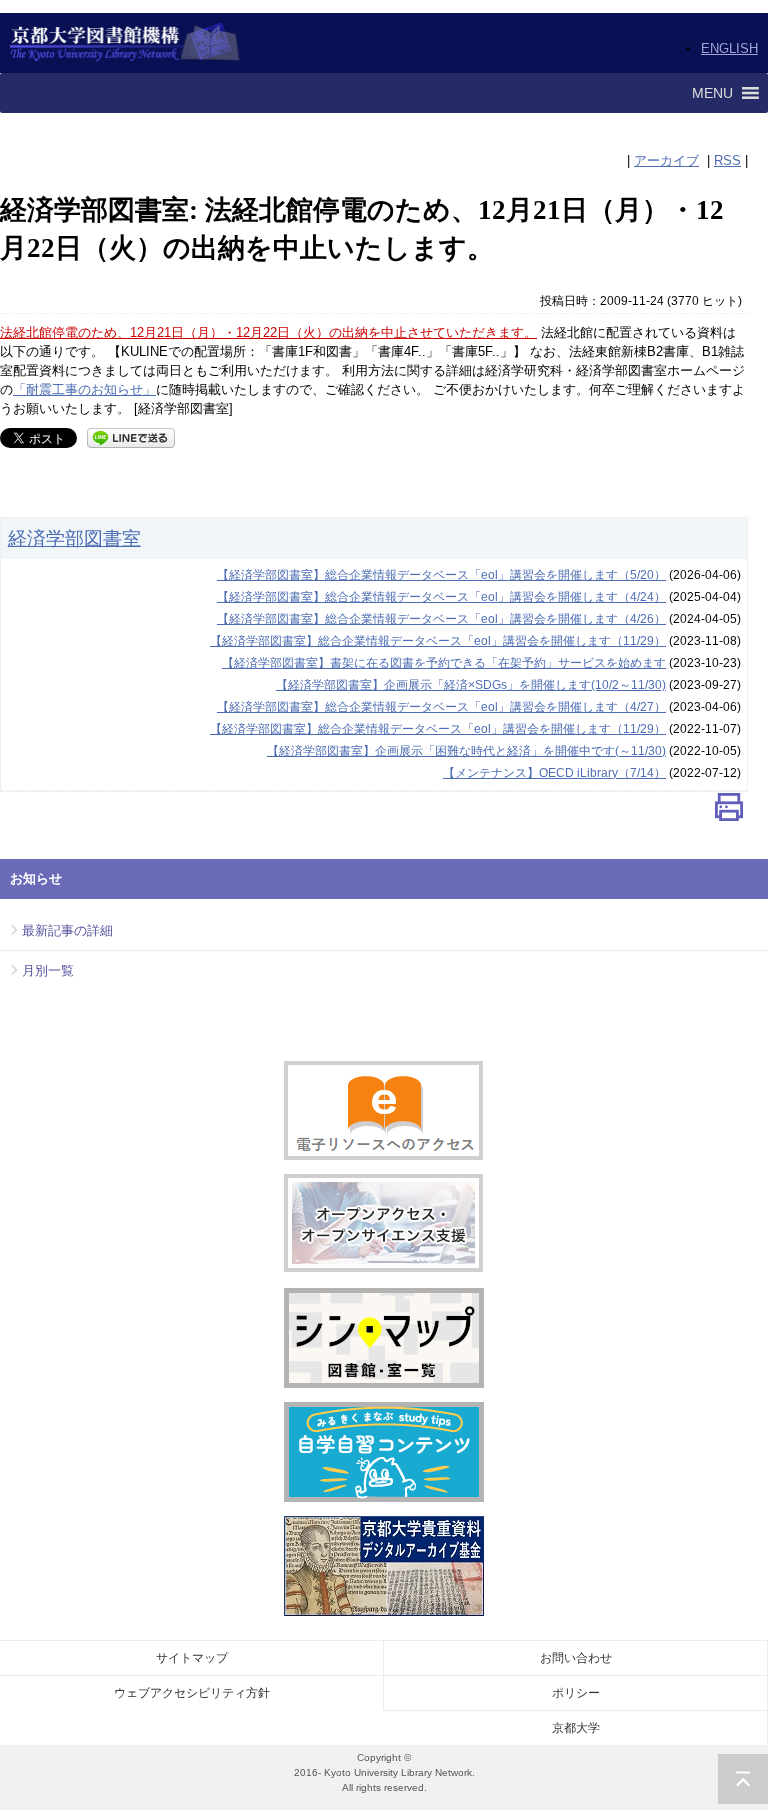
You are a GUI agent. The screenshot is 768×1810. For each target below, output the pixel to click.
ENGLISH (729, 48)
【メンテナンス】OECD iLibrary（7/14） (554, 773)
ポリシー (576, 1693)
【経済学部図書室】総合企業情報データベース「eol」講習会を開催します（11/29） (438, 641)
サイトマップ (192, 1658)
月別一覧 (48, 970)
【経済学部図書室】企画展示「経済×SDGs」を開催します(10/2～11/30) (471, 685)
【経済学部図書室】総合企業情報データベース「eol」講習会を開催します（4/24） (441, 597)
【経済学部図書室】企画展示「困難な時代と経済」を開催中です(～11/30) (466, 751)
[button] (712, 93)
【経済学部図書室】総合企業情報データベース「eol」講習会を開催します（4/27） (441, 707)
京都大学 (576, 1728)
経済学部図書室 (74, 538)
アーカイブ (666, 160)
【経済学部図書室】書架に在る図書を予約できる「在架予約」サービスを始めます (444, 663)
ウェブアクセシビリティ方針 (192, 1693)
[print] (729, 811)
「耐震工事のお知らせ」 (84, 389)
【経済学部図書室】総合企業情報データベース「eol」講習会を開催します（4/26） (441, 619)
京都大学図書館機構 (125, 43)
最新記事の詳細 (67, 930)
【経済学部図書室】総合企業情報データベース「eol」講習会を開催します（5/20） (441, 575)
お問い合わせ (576, 1658)
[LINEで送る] (131, 436)
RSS (727, 160)
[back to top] (743, 1779)
